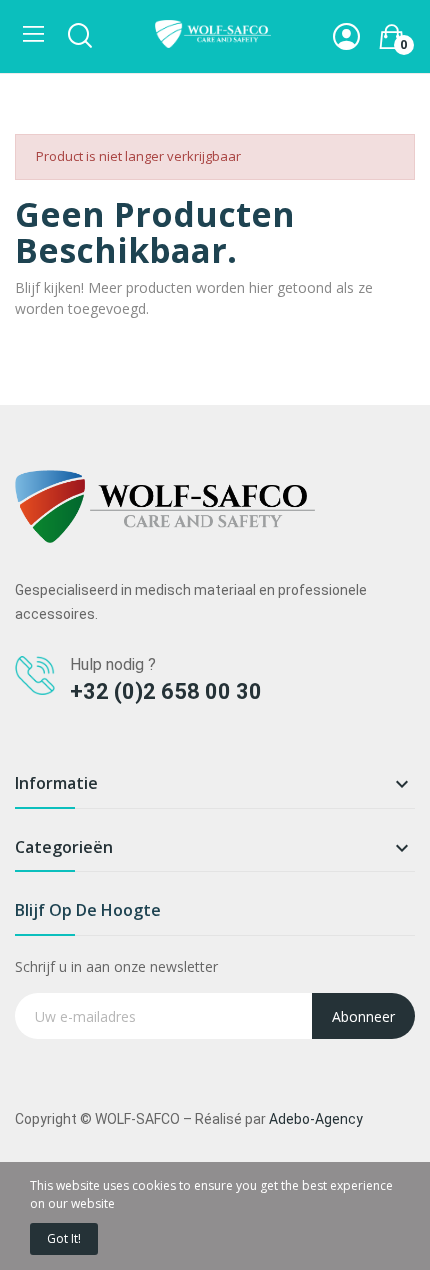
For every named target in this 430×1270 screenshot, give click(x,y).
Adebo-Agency (316, 1119)
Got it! (64, 1238)
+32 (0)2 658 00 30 (166, 691)
